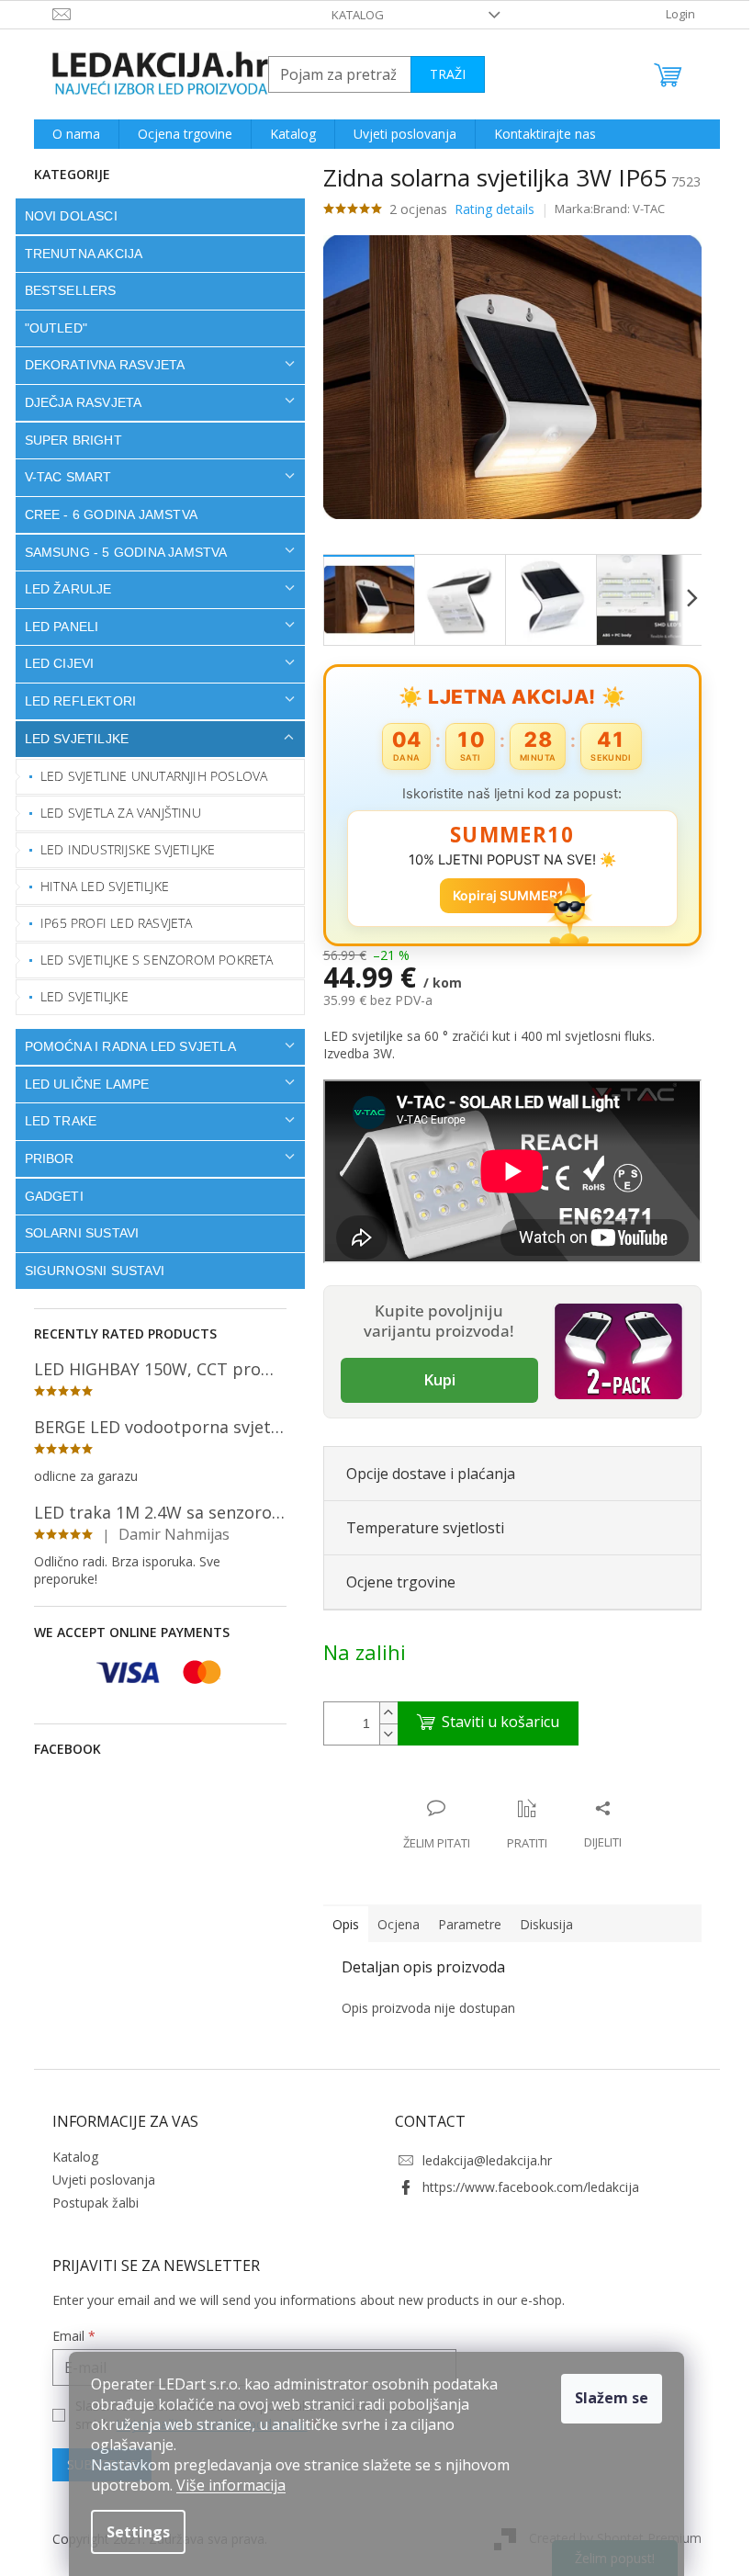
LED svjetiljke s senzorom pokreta (151, 960)
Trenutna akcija (77, 254)
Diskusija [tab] (539, 1924)
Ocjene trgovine (393, 1582)
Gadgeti (47, 1196)
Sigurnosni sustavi (88, 1271)
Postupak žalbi (88, 2203)
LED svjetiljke (70, 739)
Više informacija (225, 2485)
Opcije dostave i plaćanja (423, 1474)
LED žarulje (61, 589)
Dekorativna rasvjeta (98, 365)
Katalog (351, 15)
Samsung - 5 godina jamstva (119, 552)
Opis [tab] (338, 1924)
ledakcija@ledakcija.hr (481, 2160)
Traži (440, 74)
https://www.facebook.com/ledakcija (524, 2187)
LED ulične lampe (80, 1084)
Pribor (42, 1158)
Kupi (432, 1379)
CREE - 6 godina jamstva (104, 514)
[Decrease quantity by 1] (381, 1734)
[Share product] (596, 1825)
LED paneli (55, 627)
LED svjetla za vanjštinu (114, 813)
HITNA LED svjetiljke (98, 886)
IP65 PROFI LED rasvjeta (110, 923)
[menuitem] (69, 134)
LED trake (54, 1121)
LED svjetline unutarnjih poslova (147, 776)
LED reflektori (73, 701)
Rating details (487, 209)
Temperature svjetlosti (418, 1528)
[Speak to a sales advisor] (429, 1825)
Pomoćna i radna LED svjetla (123, 1046)
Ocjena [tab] (391, 1924)
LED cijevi (52, 663)
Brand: (623, 209)
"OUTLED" (49, 328)
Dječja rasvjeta (76, 402)
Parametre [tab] (462, 1924)
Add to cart (481, 1723)
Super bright (66, 440)
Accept (605, 2399)
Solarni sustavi (75, 1233)
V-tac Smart (61, 477)
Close (435, 1789)
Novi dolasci (64, 216)
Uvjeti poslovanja (96, 2180)
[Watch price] (520, 1825)
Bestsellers (63, 290)
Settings (132, 2532)
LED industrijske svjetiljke (121, 849)
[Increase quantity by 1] (381, 1713)
